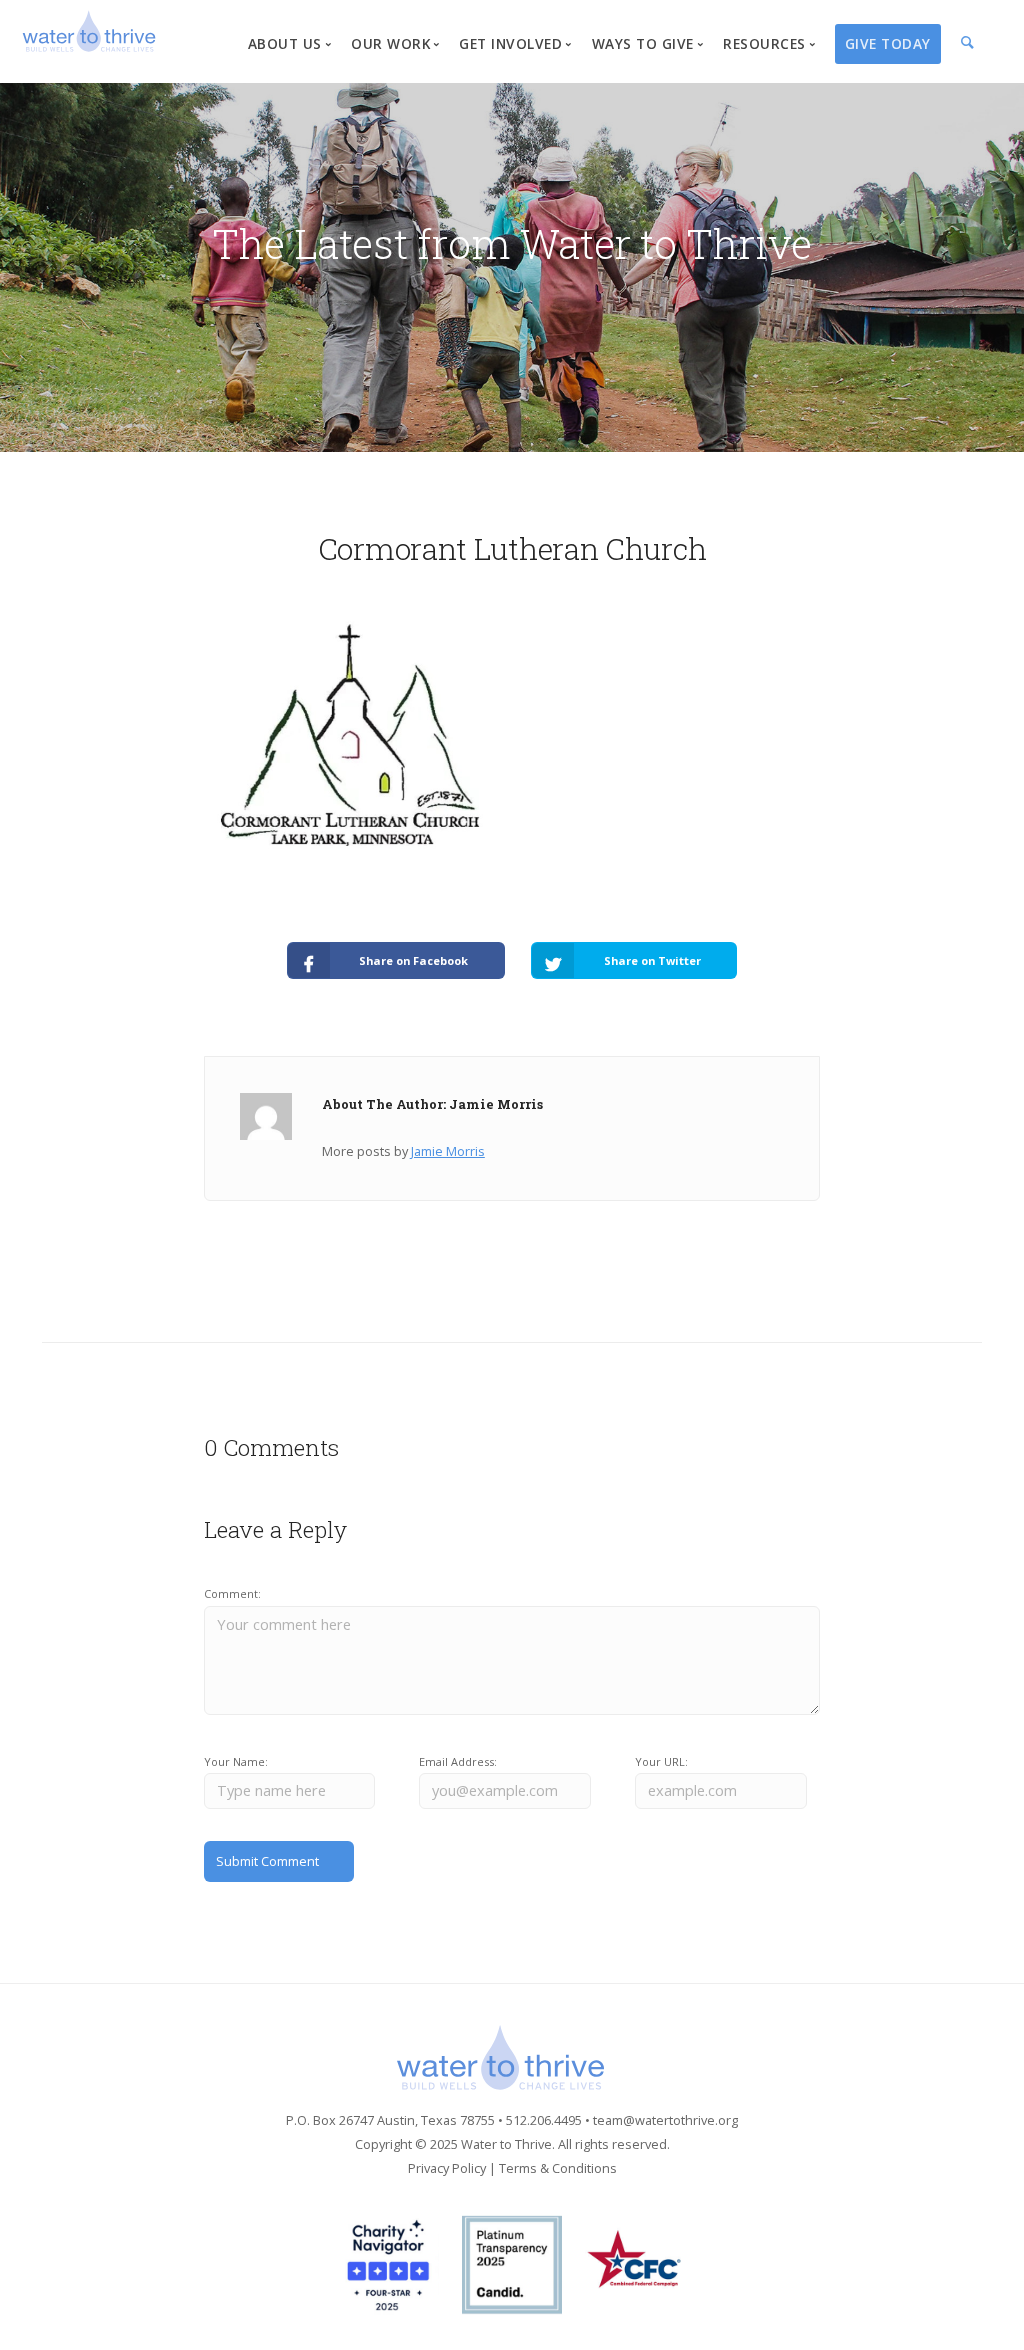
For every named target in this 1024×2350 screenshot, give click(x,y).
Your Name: (236, 1761)
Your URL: (661, 1761)
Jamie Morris (448, 1151)
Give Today (888, 43)
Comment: (232, 1593)
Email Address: (458, 1761)
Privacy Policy (447, 2168)
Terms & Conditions (558, 2168)
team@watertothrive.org (665, 2120)
